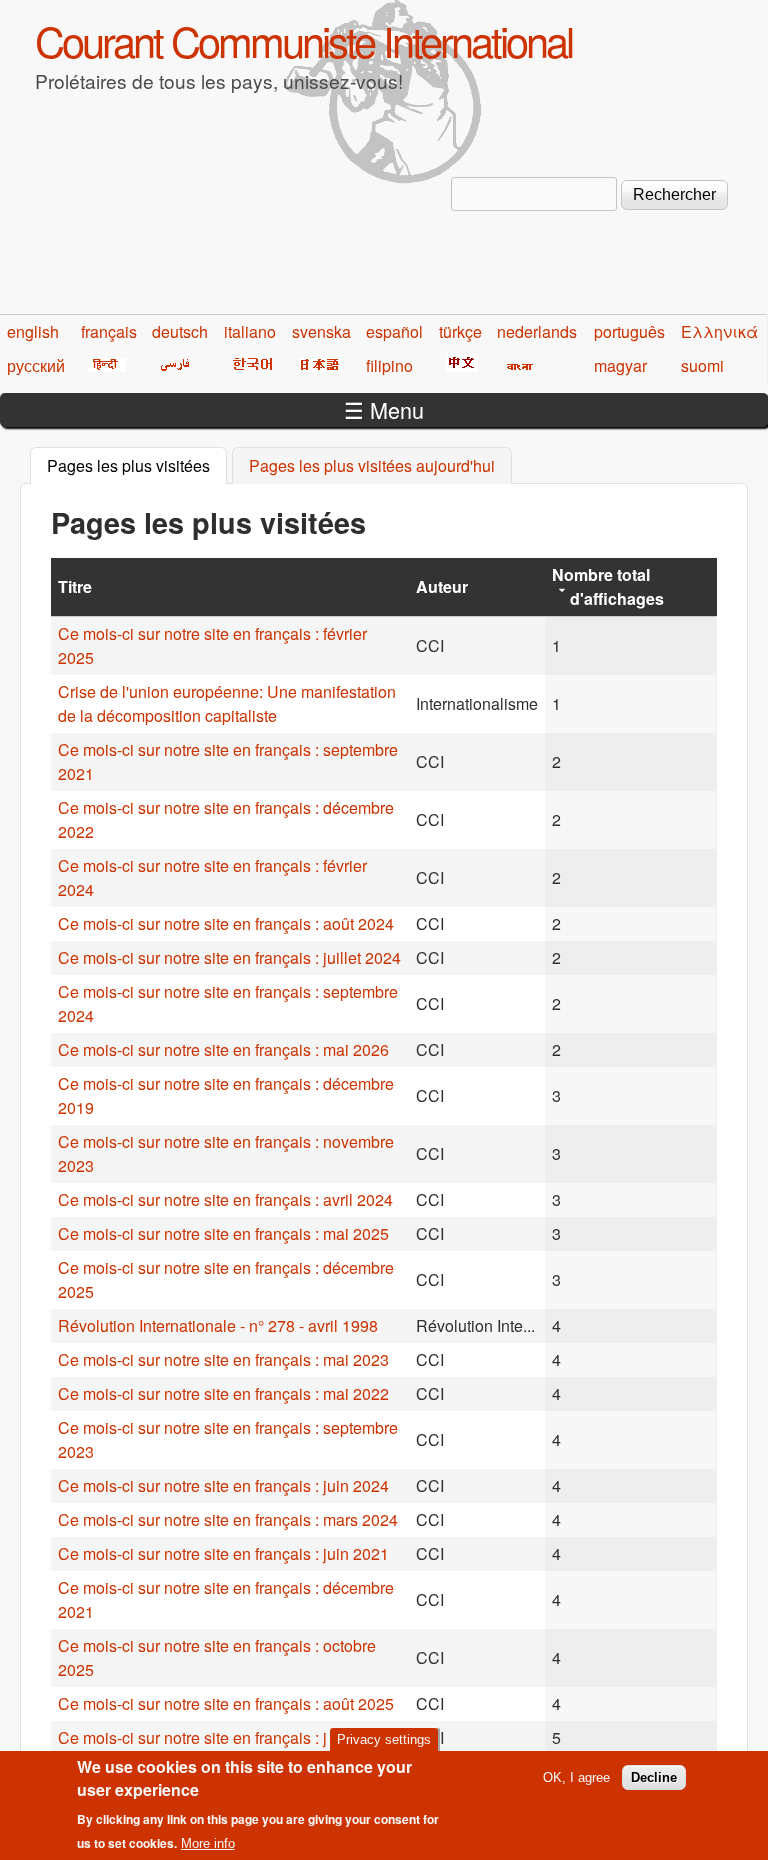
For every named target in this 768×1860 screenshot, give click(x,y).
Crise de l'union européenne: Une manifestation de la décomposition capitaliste (227, 703)
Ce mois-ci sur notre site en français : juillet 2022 (229, 1737)
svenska (321, 331)
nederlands (537, 331)
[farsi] (171, 365)
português (629, 331)
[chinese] (458, 365)
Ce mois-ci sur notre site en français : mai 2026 (223, 1049)
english (33, 331)
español (394, 331)
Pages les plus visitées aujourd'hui (372, 465)
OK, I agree (576, 1777)
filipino (389, 365)
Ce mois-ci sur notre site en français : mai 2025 (223, 1233)
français (109, 331)
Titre (75, 586)
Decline (654, 1777)
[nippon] (316, 365)
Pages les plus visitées (137, 465)
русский (36, 365)
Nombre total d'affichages (608, 586)
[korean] (249, 365)
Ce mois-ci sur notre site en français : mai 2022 (223, 1393)
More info (208, 1843)
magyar (620, 365)
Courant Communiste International (303, 40)
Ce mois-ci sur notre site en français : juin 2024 (223, 1485)
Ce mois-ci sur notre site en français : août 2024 (226, 923)
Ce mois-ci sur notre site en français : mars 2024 (228, 1519)
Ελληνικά (719, 331)
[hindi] (103, 365)
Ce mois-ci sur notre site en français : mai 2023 (223, 1359)
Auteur (442, 586)
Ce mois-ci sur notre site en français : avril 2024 (225, 1199)
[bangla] (516, 365)
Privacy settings (384, 1739)
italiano (250, 331)
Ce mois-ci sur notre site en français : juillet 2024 (229, 957)
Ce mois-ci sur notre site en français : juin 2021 (223, 1553)
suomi (702, 365)
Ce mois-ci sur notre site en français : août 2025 (226, 1703)
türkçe (460, 331)
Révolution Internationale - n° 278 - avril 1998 (218, 1325)
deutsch (180, 331)
